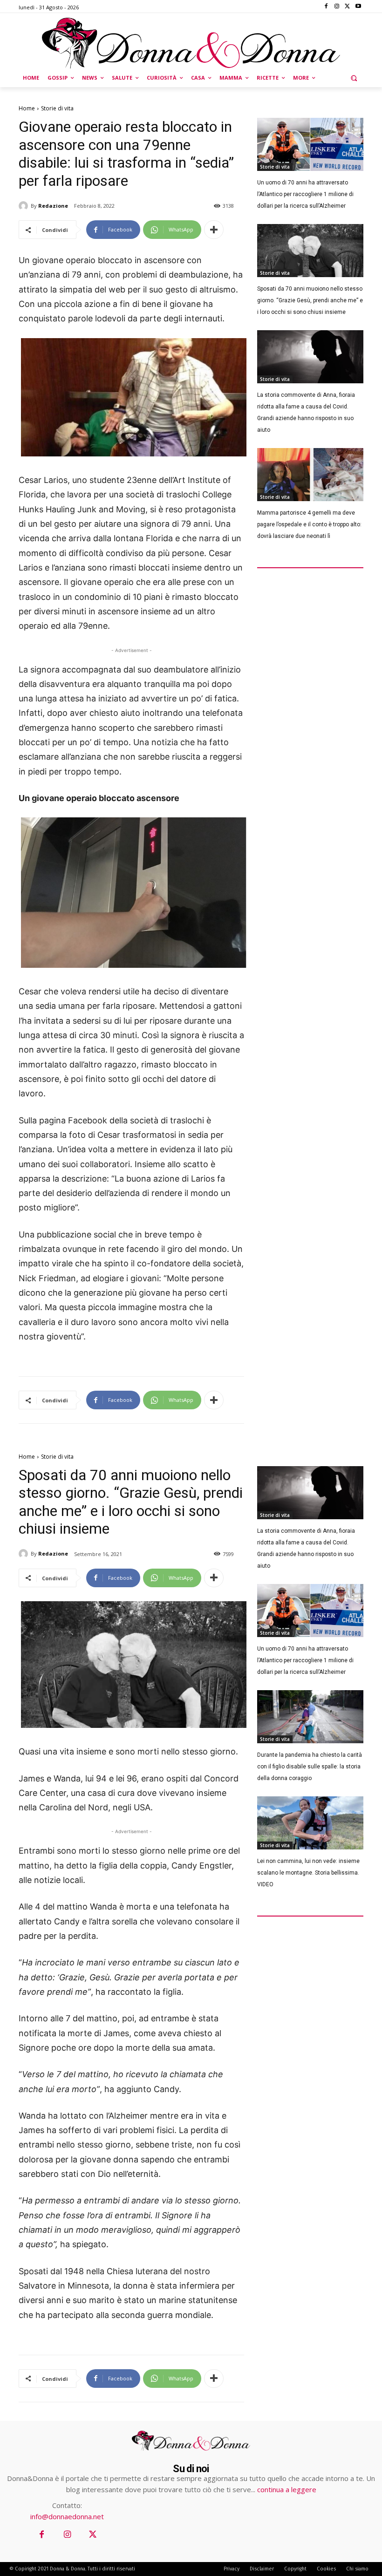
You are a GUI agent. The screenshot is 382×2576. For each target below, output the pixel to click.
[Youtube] (358, 7)
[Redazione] (25, 206)
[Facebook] (326, 7)
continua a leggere (287, 2489)
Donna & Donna (68, 2569)
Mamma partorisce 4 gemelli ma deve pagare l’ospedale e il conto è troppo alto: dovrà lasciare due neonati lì (309, 524)
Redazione (53, 206)
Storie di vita (57, 108)
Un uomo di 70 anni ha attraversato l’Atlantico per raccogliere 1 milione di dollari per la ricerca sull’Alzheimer (305, 194)
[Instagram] (337, 7)
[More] (214, 230)
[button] (354, 78)
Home (27, 108)
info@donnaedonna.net (67, 2516)
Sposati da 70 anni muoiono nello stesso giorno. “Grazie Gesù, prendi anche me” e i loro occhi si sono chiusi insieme (310, 300)
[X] (347, 7)
